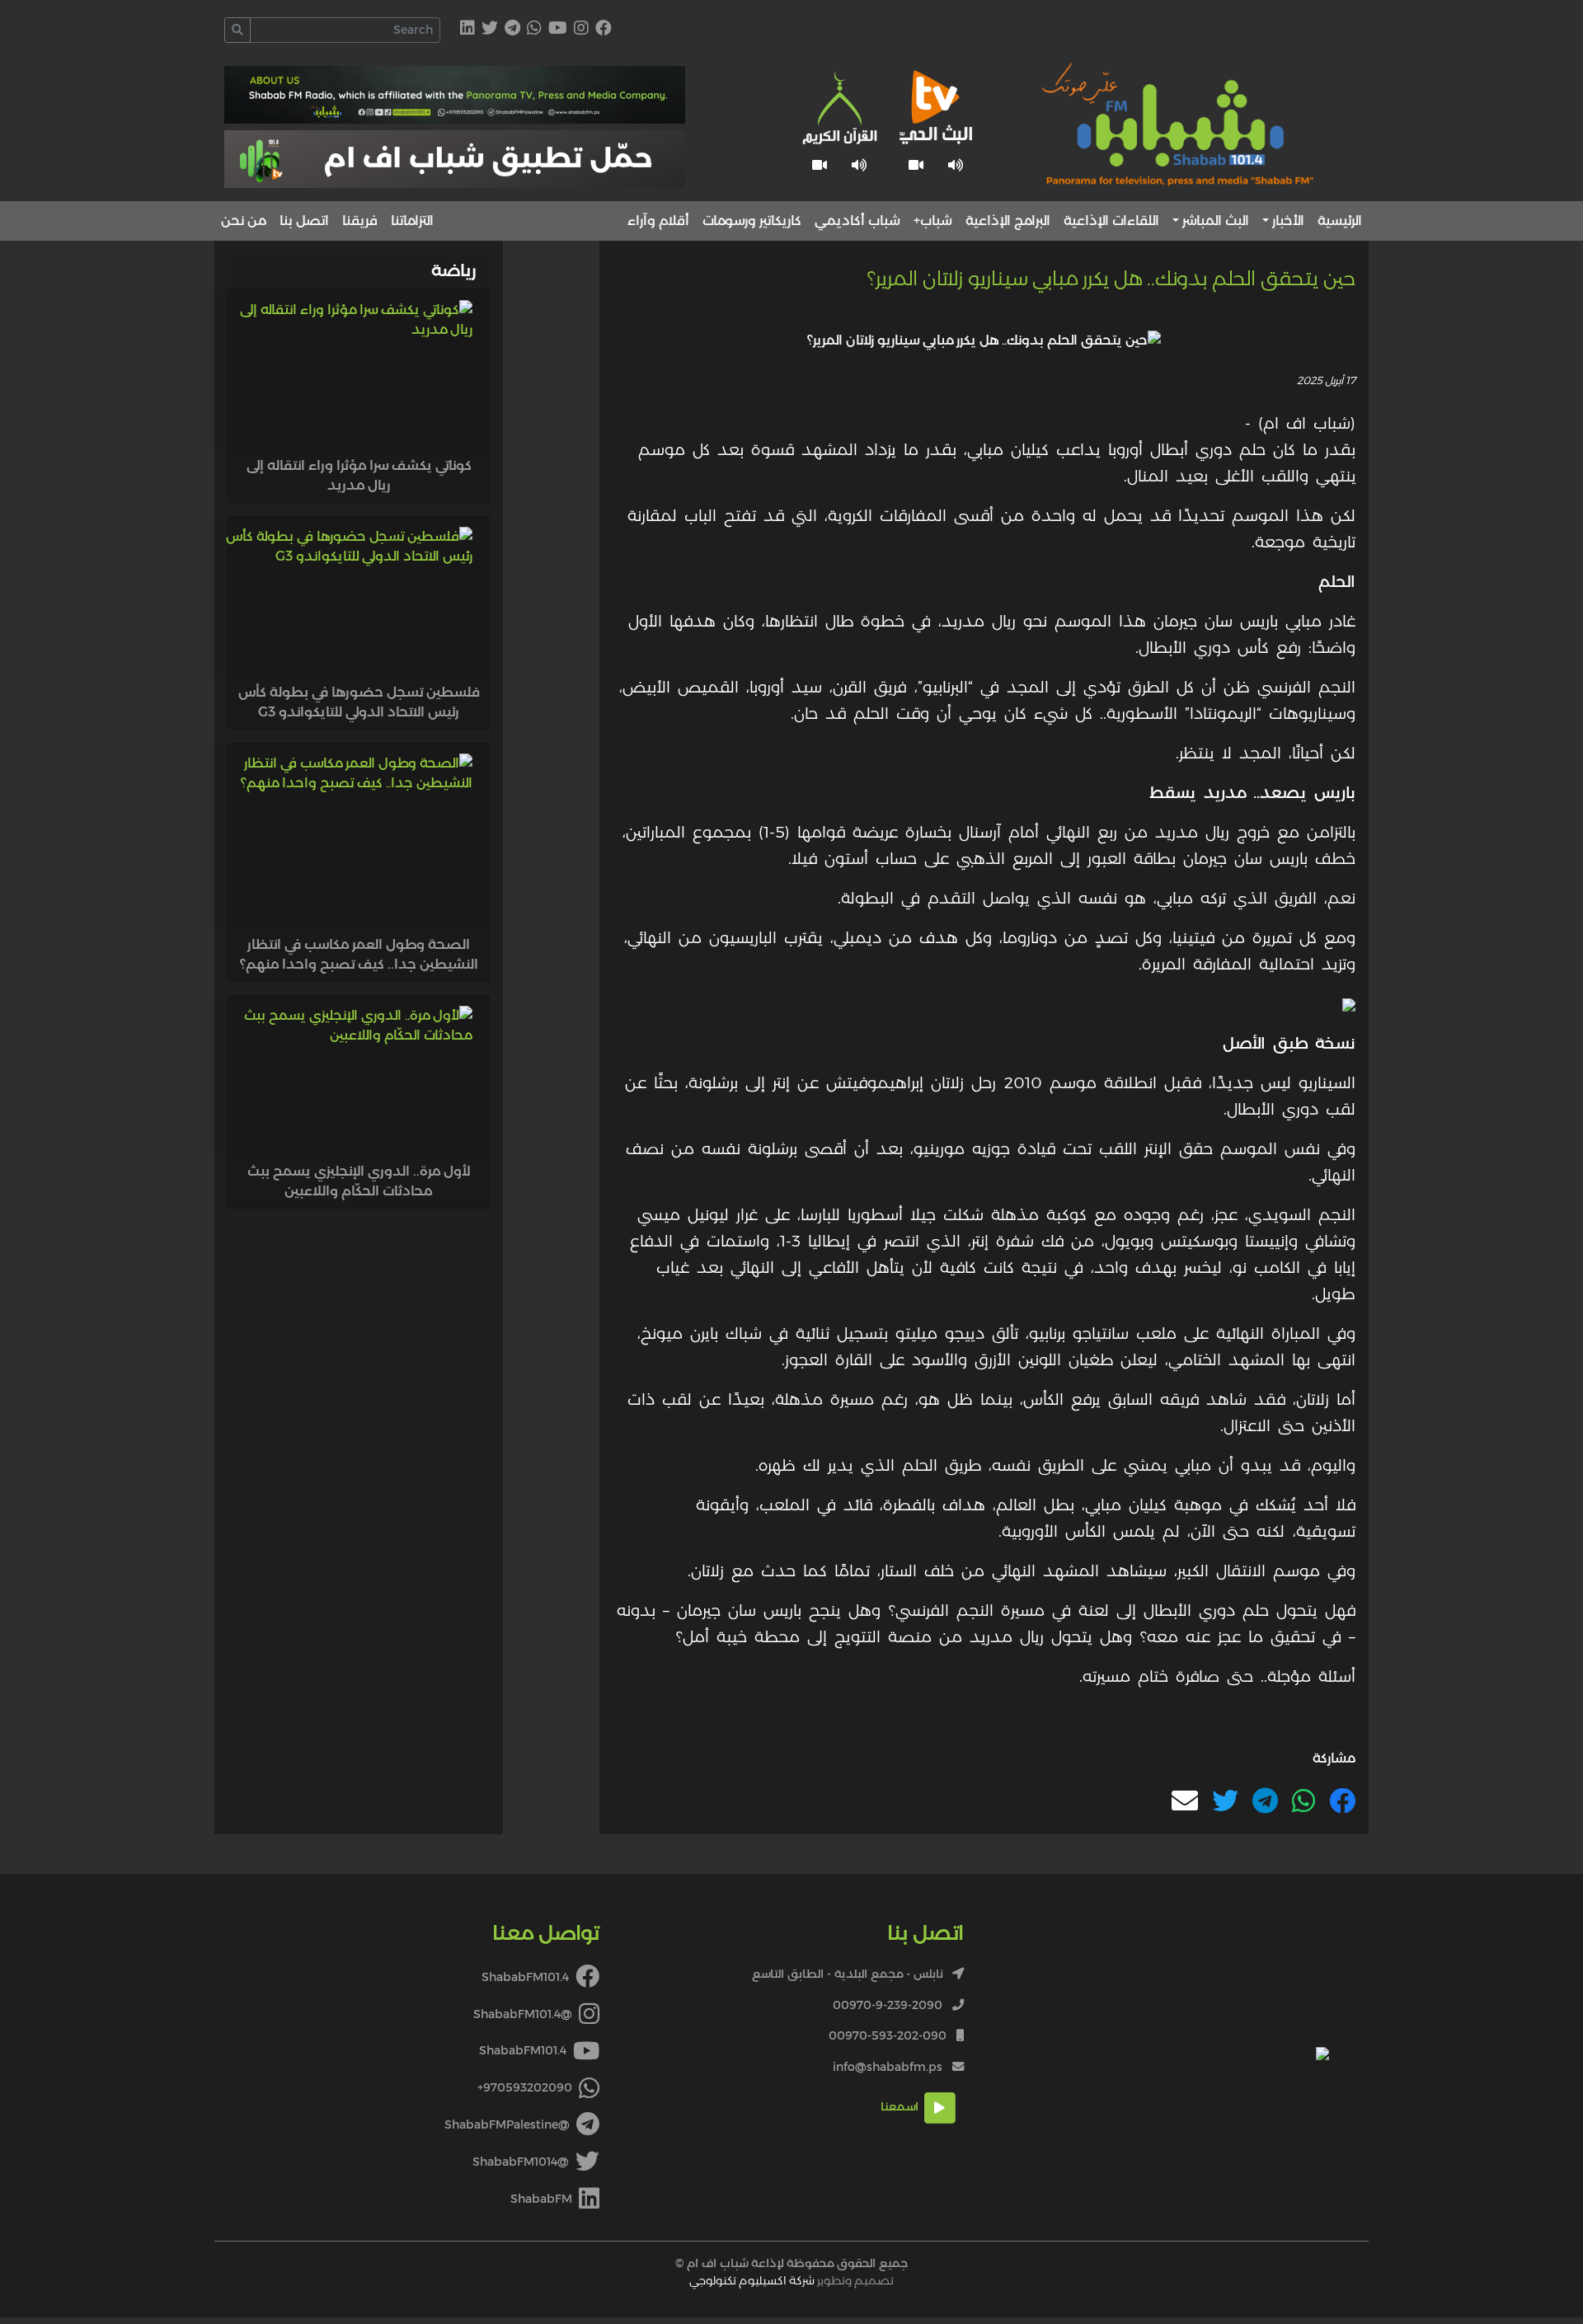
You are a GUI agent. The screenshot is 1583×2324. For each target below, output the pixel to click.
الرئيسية (1340, 221)
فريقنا (360, 221)
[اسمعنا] (956, 165)
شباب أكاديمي (857, 221)
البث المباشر (1216, 221)
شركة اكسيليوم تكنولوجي (752, 2280)
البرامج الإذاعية (1008, 221)
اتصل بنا (304, 221)
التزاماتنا (412, 221)
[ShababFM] (467, 29)
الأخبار (1288, 221)
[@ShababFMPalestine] (512, 29)
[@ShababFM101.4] (581, 29)
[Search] (237, 30)
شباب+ (933, 221)
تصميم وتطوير (791, 2280)
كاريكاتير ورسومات (752, 221)
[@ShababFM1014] (490, 29)
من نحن (244, 221)
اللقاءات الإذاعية (1111, 221)
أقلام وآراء (658, 221)
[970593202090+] (534, 29)
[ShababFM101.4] (604, 29)
